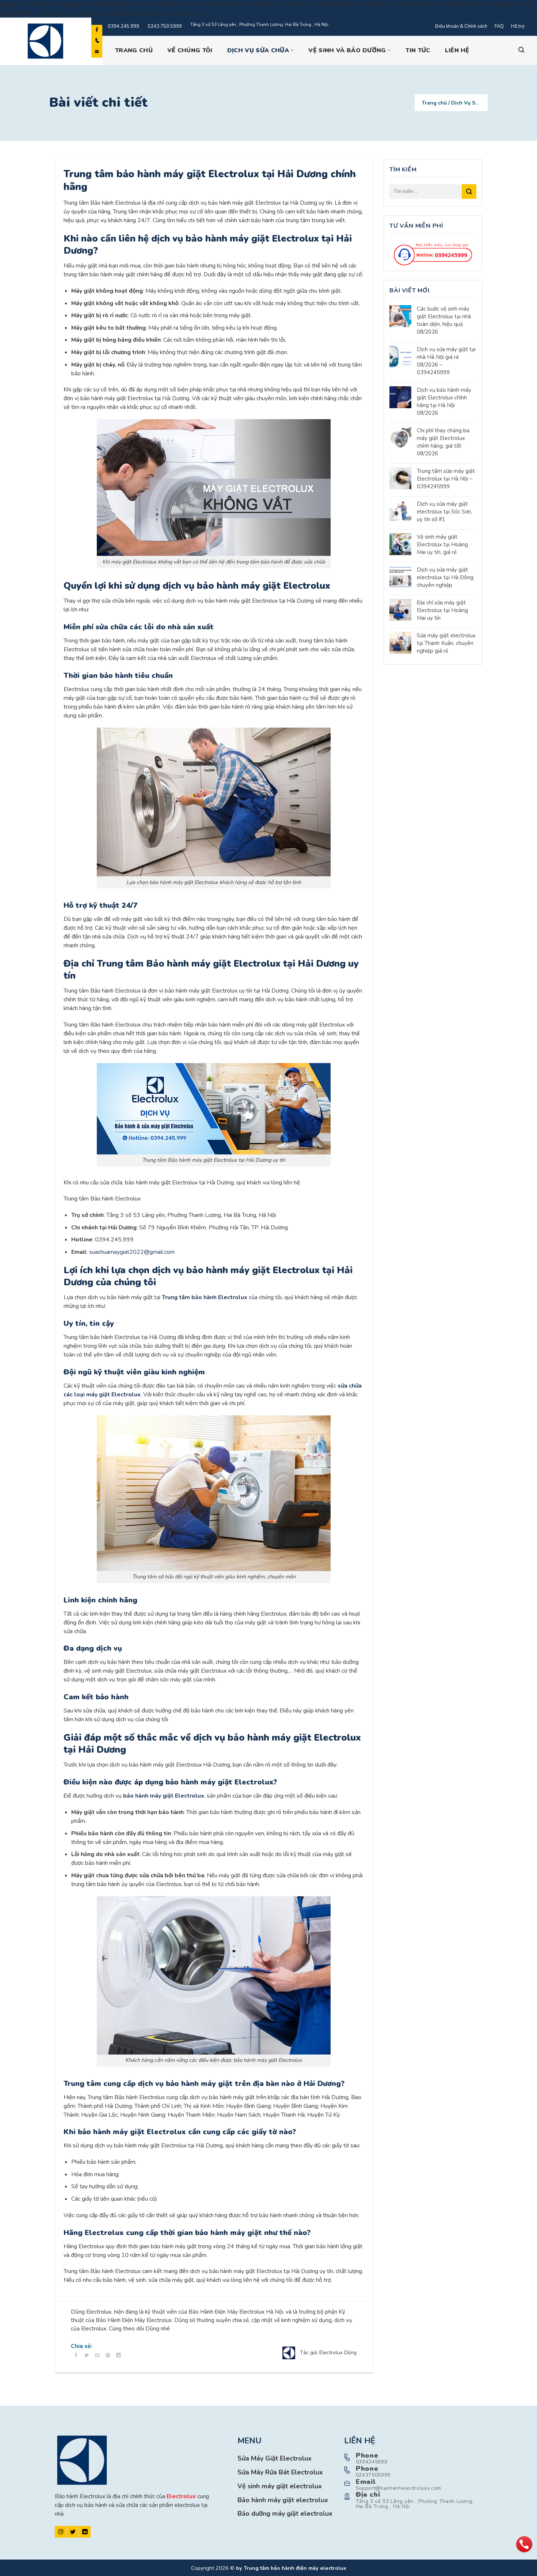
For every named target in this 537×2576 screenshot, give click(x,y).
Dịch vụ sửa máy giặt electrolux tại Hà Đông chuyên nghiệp (445, 577)
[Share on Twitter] (87, 2355)
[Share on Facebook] (76, 2355)
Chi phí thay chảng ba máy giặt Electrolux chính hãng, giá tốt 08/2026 (443, 442)
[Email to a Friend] (97, 2355)
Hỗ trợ (518, 26)
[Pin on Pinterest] (108, 2355)
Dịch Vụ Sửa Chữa (258, 50)
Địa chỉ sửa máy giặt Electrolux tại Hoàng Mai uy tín (442, 610)
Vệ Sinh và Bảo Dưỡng (347, 50)
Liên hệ (457, 50)
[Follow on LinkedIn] (85, 2532)
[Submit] (469, 191)
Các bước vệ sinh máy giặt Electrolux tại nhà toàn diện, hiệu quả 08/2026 (444, 320)
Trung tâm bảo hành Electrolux (205, 1297)
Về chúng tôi (190, 50)
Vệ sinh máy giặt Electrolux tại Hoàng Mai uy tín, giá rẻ (442, 545)
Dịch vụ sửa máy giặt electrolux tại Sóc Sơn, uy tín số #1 (444, 512)
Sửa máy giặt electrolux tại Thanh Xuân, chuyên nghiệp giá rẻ (446, 643)
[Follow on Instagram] (61, 2532)
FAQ (499, 26)
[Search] (521, 50)
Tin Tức (418, 50)
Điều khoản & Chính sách (461, 26)
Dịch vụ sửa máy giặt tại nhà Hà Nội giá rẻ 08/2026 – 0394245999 (446, 361)
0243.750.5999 (165, 26)
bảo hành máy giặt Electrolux (164, 1796)
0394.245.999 (123, 26)
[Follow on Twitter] (73, 2532)
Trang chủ (134, 50)
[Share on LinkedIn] (118, 2355)
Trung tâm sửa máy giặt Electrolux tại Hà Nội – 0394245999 (446, 479)
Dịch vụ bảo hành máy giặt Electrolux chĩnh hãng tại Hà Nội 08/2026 (444, 401)
